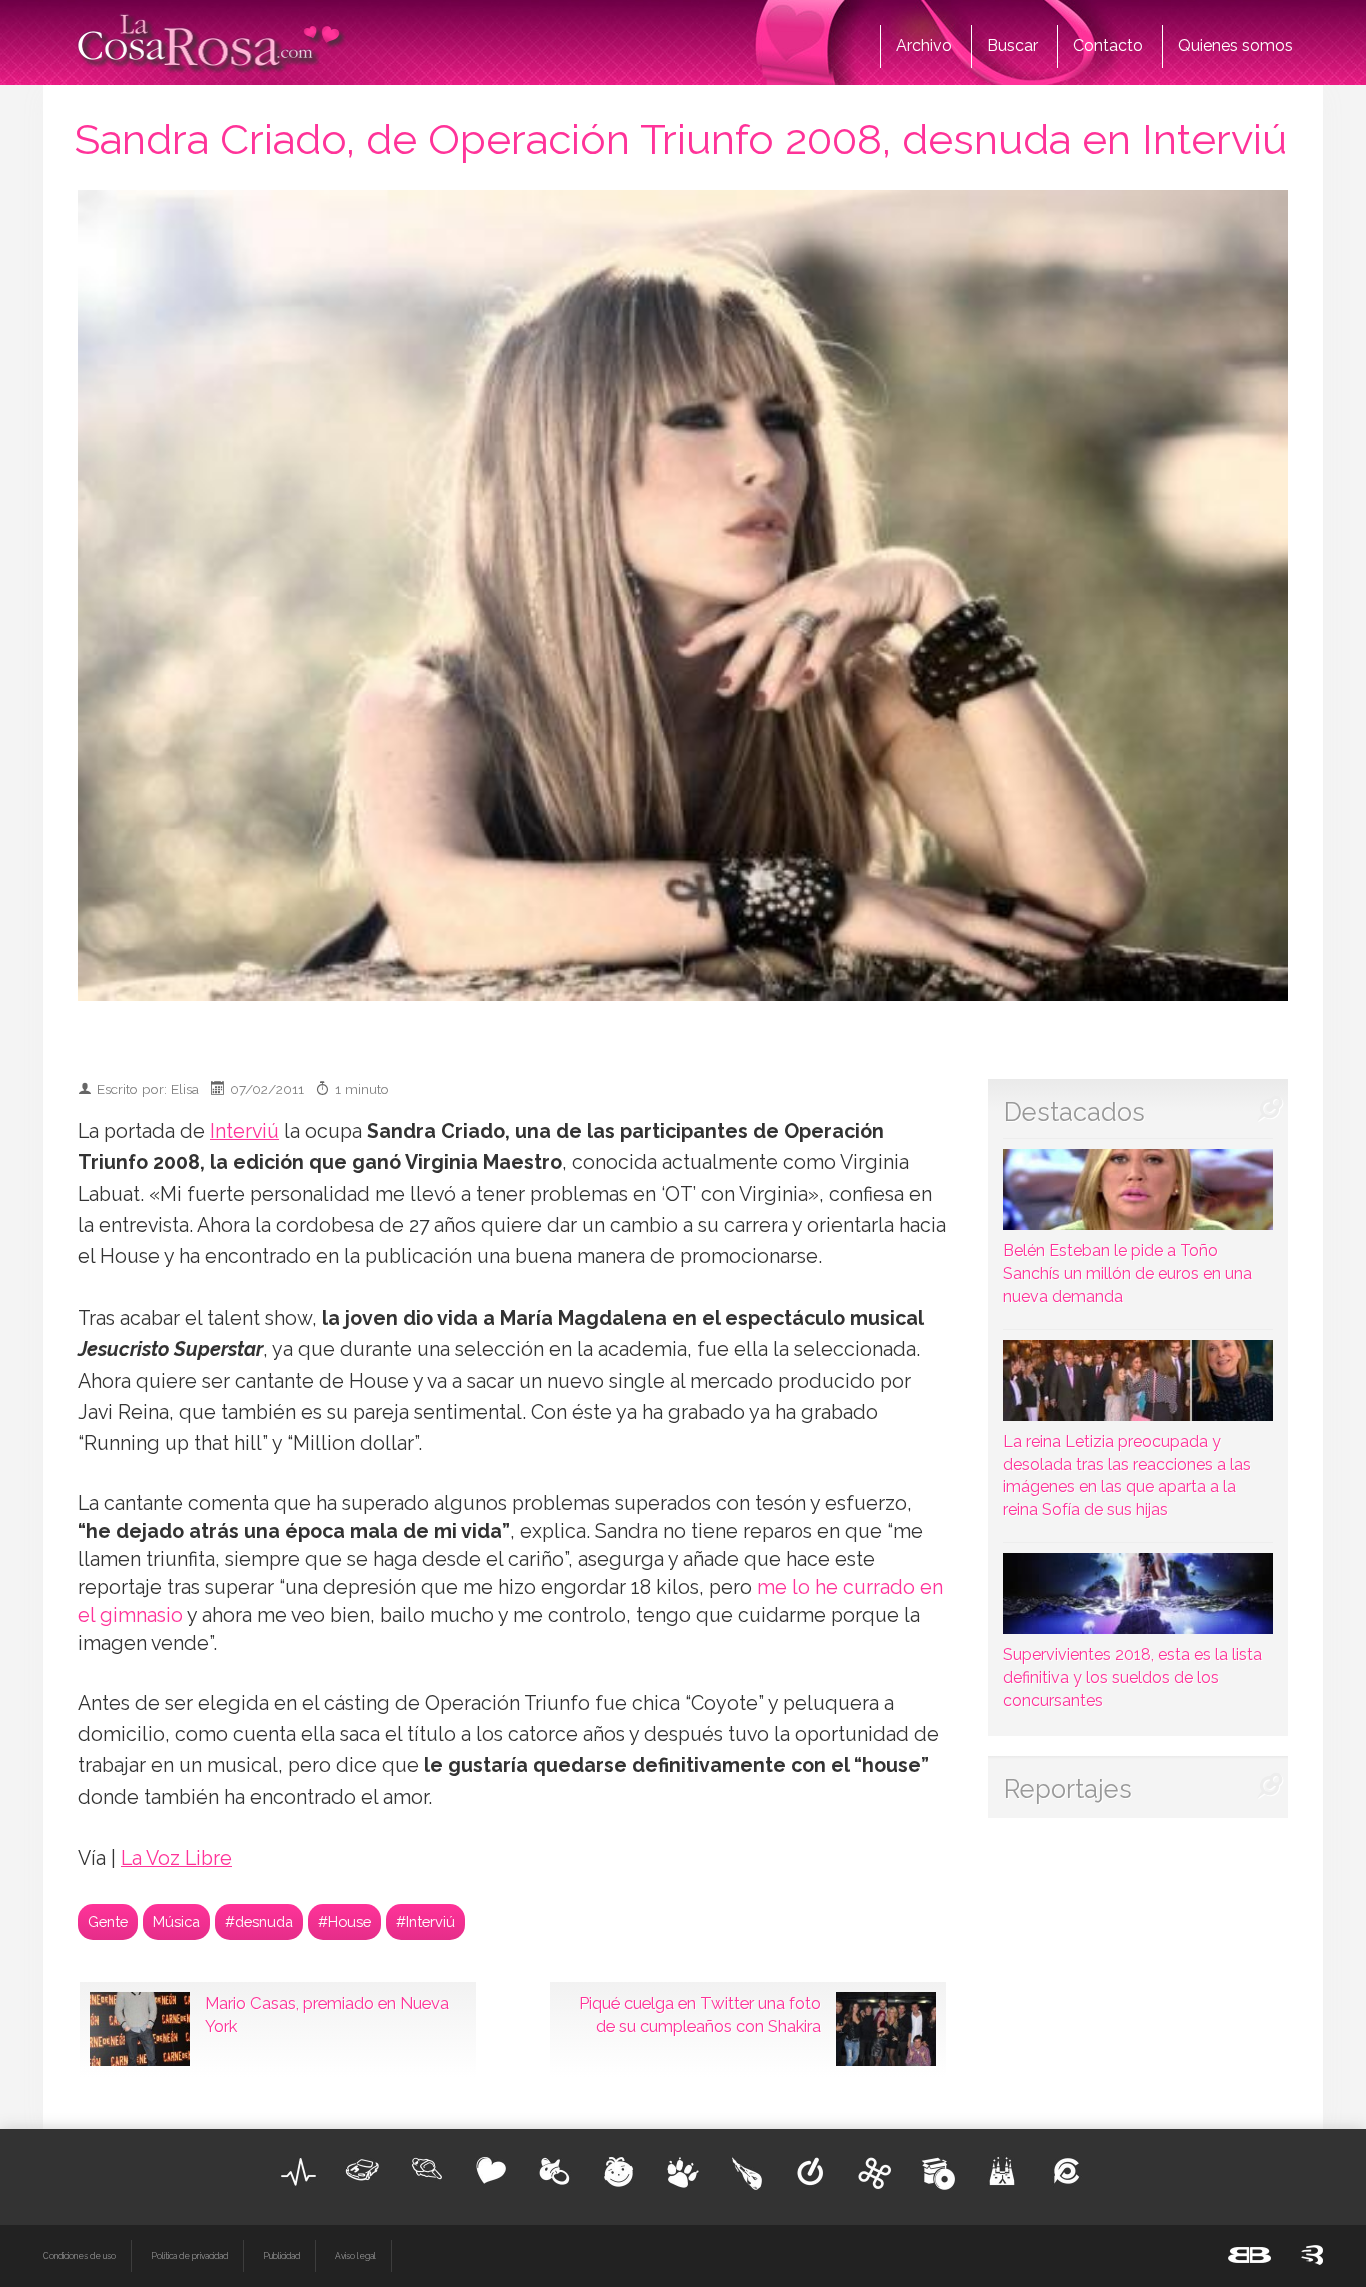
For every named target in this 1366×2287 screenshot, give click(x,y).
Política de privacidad (189, 2256)
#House (344, 1921)
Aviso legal (355, 2256)
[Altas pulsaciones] (299, 2172)
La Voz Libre (176, 1858)
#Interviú (425, 1921)
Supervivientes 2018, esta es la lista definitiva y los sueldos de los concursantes (1132, 1677)
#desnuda (259, 1921)
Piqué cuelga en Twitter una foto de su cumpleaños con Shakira (700, 2015)
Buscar (1012, 45)
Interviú (244, 1131)
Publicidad (281, 2256)
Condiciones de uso (79, 2256)
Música (176, 1921)
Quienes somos (1235, 45)
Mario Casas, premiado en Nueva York (327, 2015)
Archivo (924, 45)
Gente (108, 1921)
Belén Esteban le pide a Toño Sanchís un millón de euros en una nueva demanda (1127, 1273)
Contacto (1108, 45)
